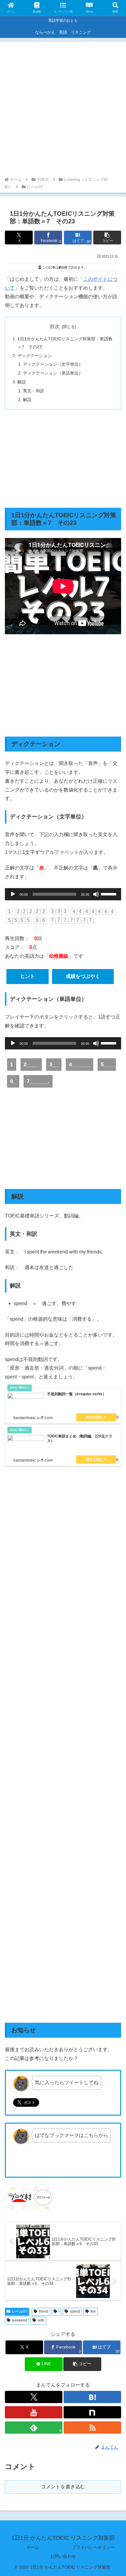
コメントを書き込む (63, 2487)
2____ (31, 1064)
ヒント (28, 976)
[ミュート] (96, 894)
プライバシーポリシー (93, 2547)
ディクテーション (35, 356)
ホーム (33, 2547)
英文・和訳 (34, 391)
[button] (107, 238)
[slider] (109, 894)
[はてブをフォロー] (92, 2397)
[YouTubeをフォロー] (34, 2412)
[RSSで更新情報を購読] (92, 2428)
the (93, 2311)
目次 (55, 326)
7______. (38, 1081)
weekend (20, 2320)
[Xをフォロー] (34, 2397)
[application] (63, 894)
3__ (54, 1064)
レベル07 (20, 2311)
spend (75, 2311)
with (41, 2320)
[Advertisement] (63, 110)
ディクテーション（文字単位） (53, 364)
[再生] (13, 894)
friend (44, 2311)
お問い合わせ (63, 2556)
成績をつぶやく (83, 976)
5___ (107, 1064)
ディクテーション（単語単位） (53, 373)
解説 (22, 382)
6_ (13, 1081)
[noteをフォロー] (92, 2412)
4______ (80, 1064)
